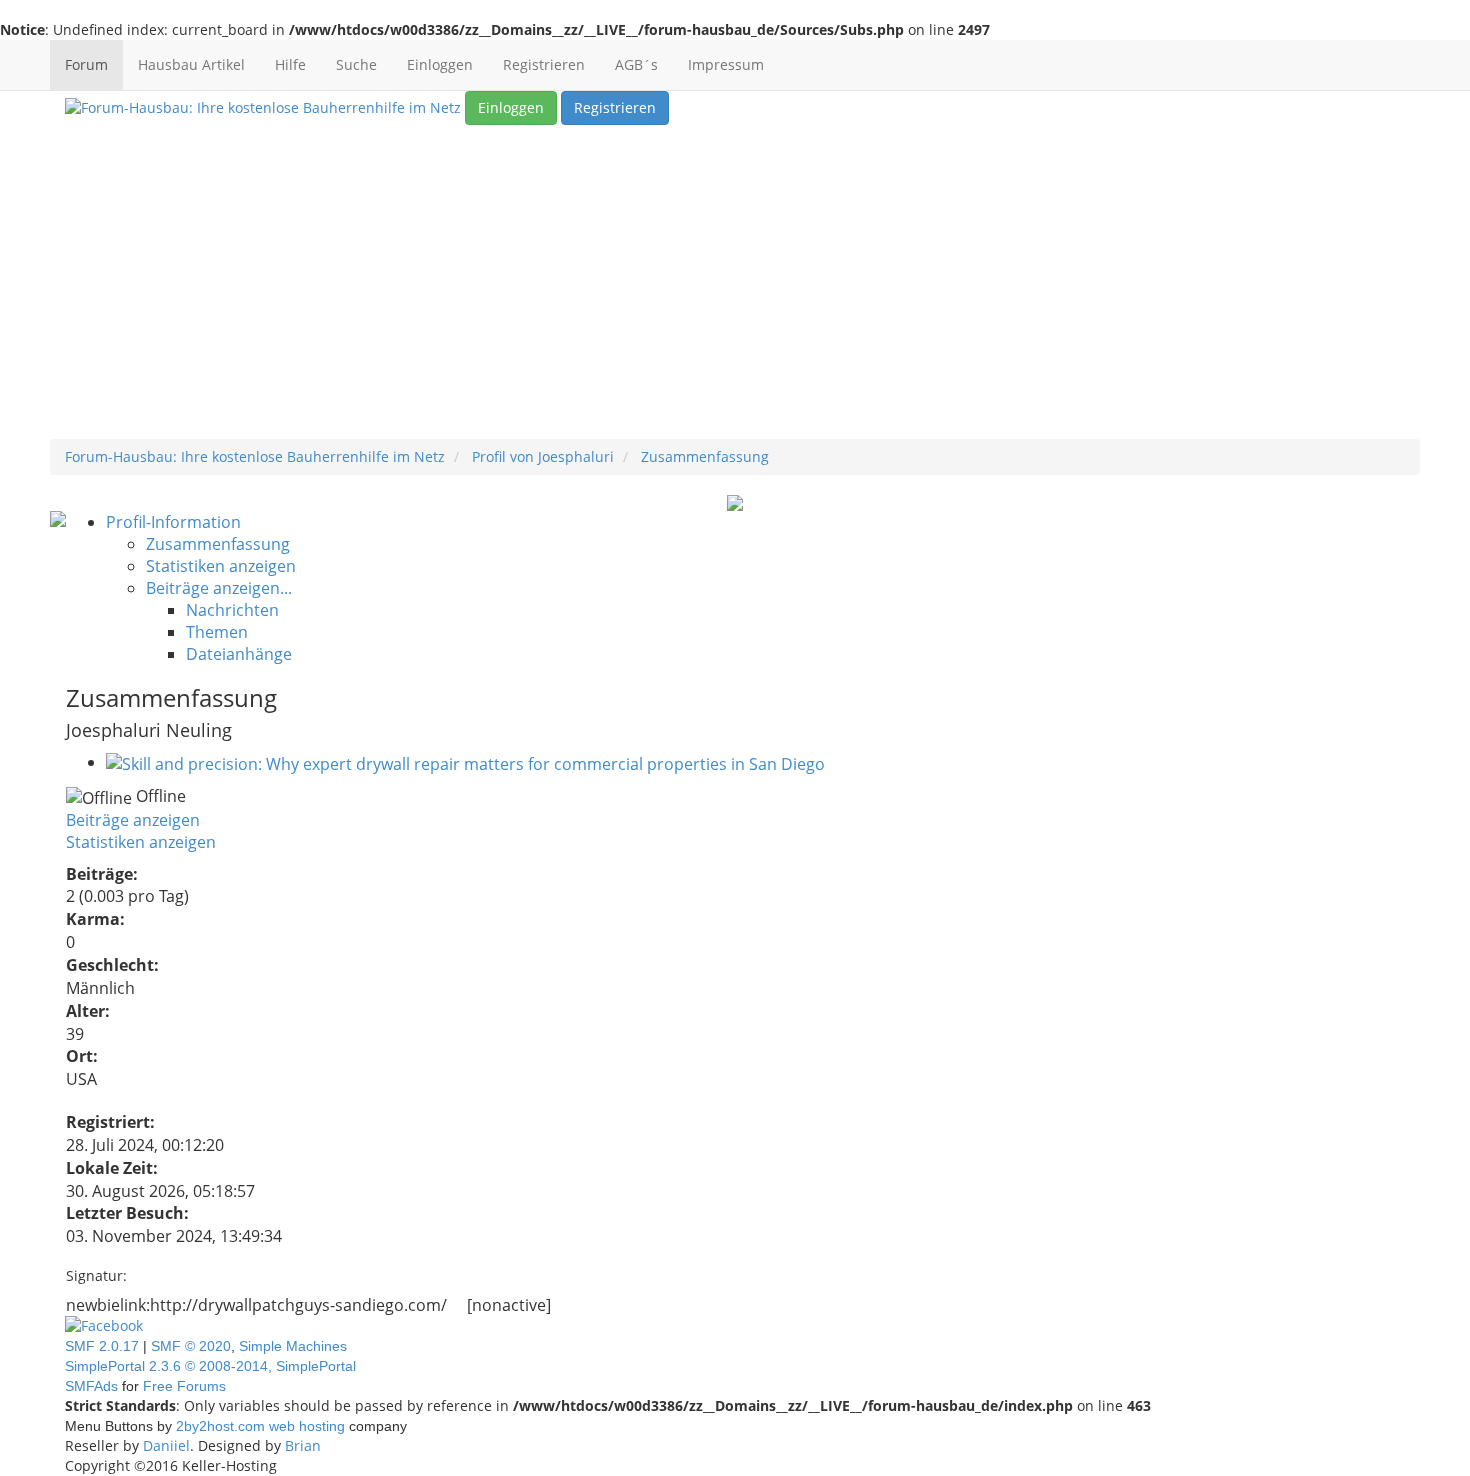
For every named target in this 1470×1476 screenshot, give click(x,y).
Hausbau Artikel (191, 64)
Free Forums (184, 1386)
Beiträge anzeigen (133, 820)
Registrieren (544, 64)
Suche (356, 64)
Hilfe (290, 64)
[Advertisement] (735, 289)
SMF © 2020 (191, 1346)
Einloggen (440, 64)
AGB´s (636, 64)
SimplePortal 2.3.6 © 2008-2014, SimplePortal (210, 1366)
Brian (303, 1445)
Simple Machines (293, 1346)
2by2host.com (220, 1426)
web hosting (307, 1426)
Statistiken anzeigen (141, 842)
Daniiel (166, 1445)
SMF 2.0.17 (102, 1346)
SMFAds (91, 1386)
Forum (86, 64)
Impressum (726, 64)
